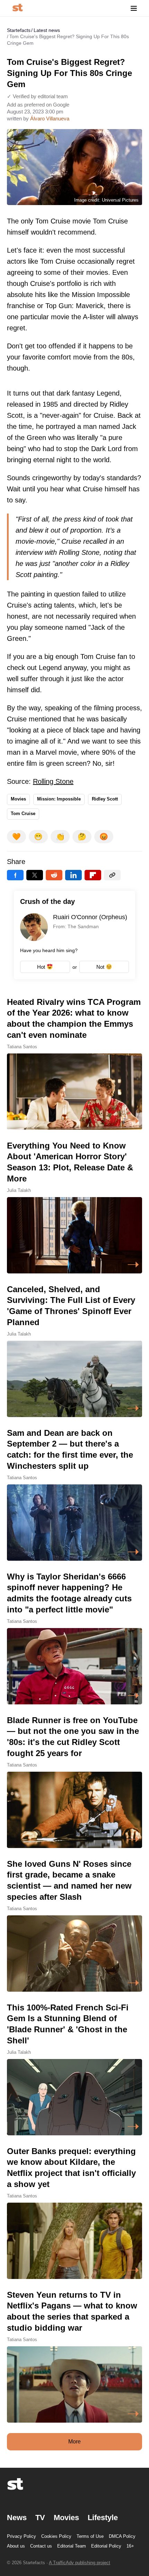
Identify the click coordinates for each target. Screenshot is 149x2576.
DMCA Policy (122, 2536)
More (74, 2442)
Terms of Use (90, 2536)
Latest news (47, 30)
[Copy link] (112, 875)
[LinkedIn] (73, 875)
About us (16, 2546)
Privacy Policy (21, 2536)
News (17, 2518)
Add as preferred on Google (38, 105)
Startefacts (19, 30)
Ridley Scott (105, 799)
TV (40, 2518)
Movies (18, 799)
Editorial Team (72, 2546)
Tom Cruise (23, 814)
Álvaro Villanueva (50, 118)
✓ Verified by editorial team (37, 96)
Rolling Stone (53, 781)
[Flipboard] (93, 875)
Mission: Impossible (59, 799)
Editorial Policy (106, 2546)
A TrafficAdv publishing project (80, 2563)
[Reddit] (54, 875)
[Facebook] (15, 875)
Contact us (41, 2546)
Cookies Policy (56, 2536)
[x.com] (35, 875)
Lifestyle (103, 2518)
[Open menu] (134, 8)
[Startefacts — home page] (17, 8)
